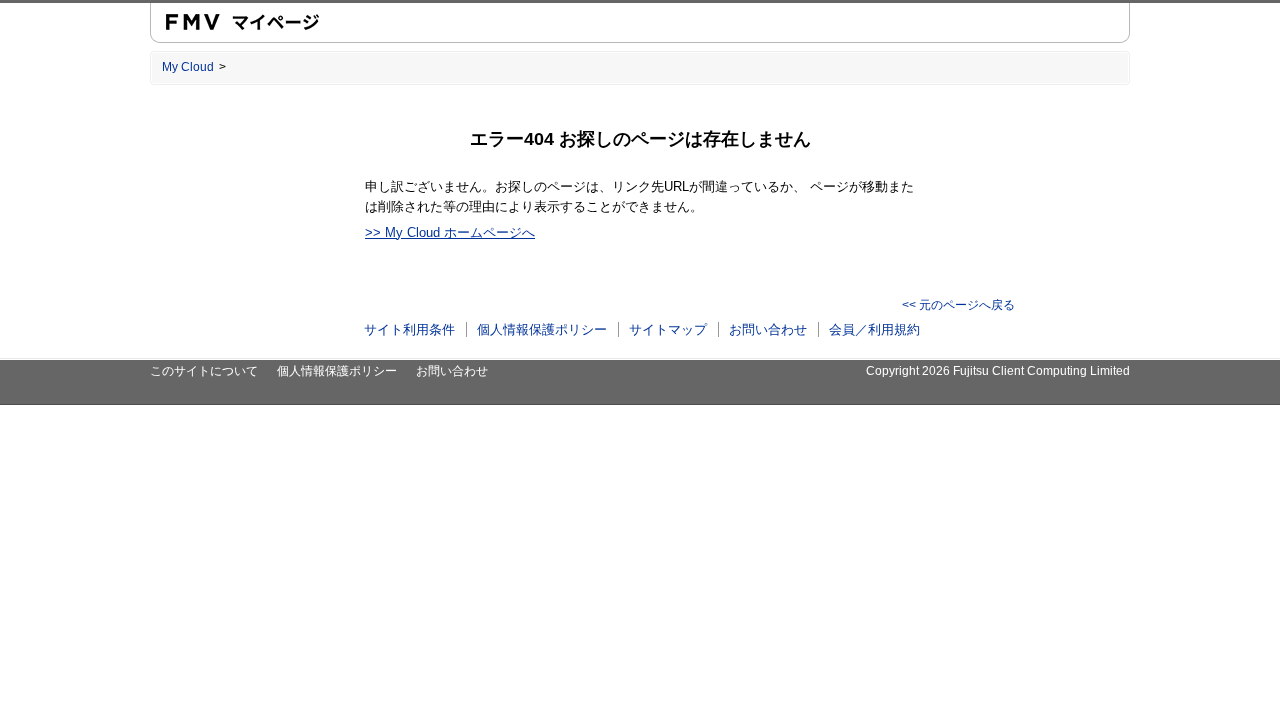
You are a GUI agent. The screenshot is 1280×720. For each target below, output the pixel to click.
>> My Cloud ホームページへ (450, 232)
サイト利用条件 (409, 329)
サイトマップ (668, 329)
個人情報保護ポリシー (542, 329)
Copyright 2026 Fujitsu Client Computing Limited (998, 371)
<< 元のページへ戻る (958, 305)
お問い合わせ (768, 329)
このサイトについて (204, 371)
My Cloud (188, 67)
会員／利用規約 (874, 329)
